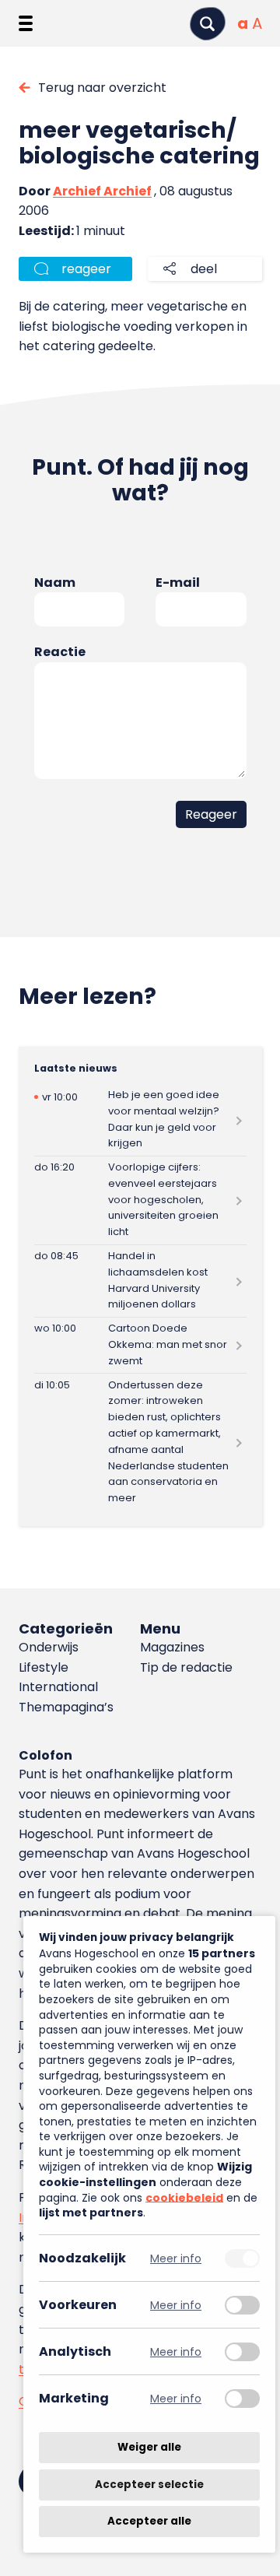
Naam (55, 583)
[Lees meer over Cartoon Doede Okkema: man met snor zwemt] (140, 1345)
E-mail (178, 583)
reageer (86, 269)
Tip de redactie (186, 1667)
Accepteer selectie (149, 2485)
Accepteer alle (149, 2521)
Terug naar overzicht (102, 88)
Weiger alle (149, 2447)
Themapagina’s (66, 1707)
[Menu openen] (26, 23)
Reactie (60, 652)
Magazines (172, 1647)
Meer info (176, 2258)
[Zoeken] (208, 24)
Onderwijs (49, 1647)
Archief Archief (102, 191)
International (58, 1687)
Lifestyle (44, 1667)
